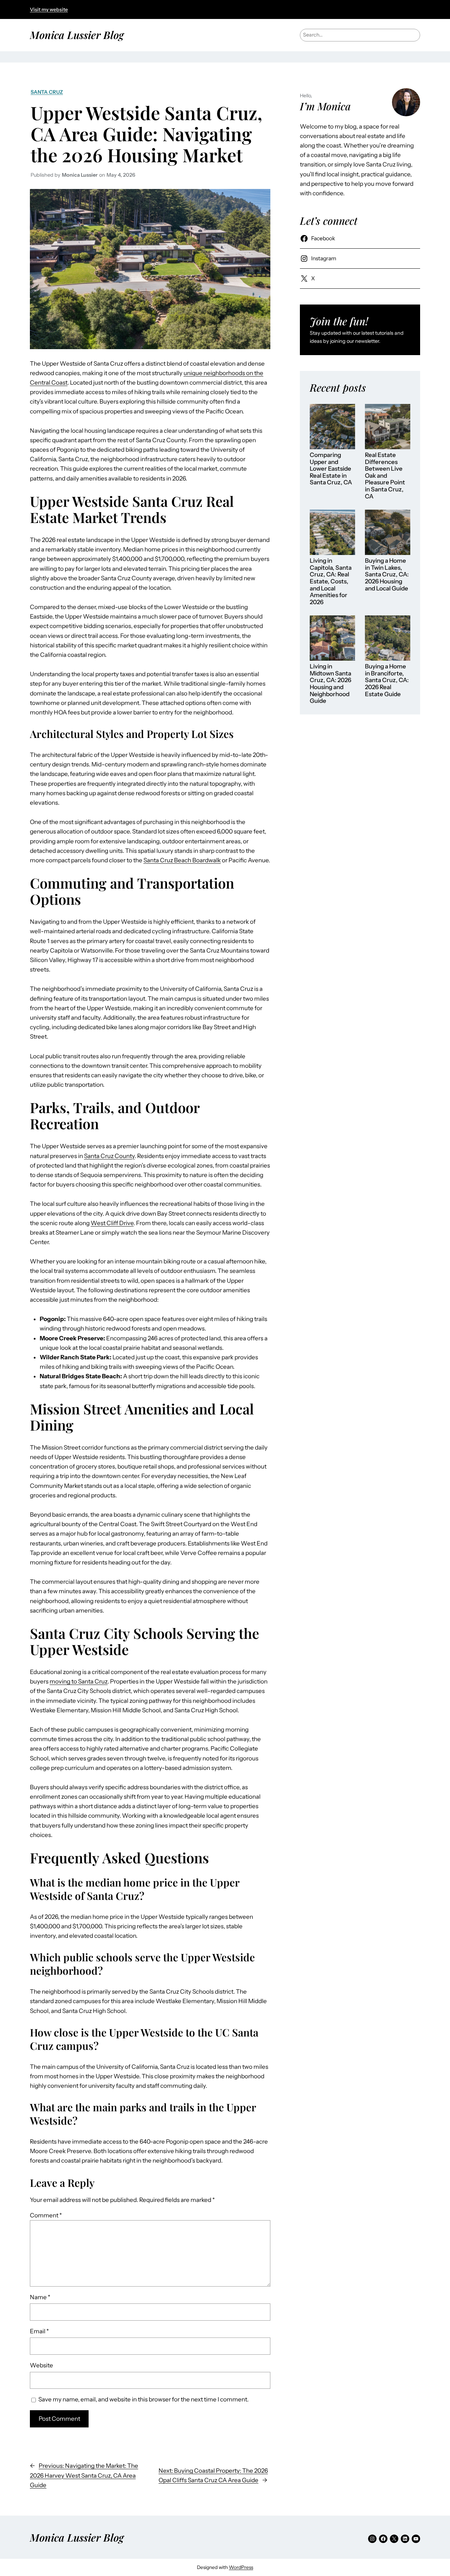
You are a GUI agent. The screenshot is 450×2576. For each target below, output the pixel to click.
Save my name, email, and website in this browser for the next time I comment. (143, 2399)
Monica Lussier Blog (77, 35)
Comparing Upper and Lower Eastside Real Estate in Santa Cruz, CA (331, 469)
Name (40, 2297)
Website (41, 2365)
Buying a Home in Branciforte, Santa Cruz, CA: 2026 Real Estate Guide (387, 680)
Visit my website (49, 9)
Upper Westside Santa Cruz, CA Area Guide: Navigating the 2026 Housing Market (146, 134)
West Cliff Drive (112, 1223)
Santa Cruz (47, 92)
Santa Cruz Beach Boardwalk (182, 860)
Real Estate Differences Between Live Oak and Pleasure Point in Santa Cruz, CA (385, 476)
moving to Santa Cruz (79, 1681)
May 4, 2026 (121, 175)
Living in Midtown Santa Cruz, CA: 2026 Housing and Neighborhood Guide (330, 684)
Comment (46, 2215)
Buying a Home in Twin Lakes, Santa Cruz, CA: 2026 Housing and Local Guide (387, 574)
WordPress (241, 2567)
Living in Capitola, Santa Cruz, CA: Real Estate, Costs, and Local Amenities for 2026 (331, 581)
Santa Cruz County (109, 1156)
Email (39, 2331)
